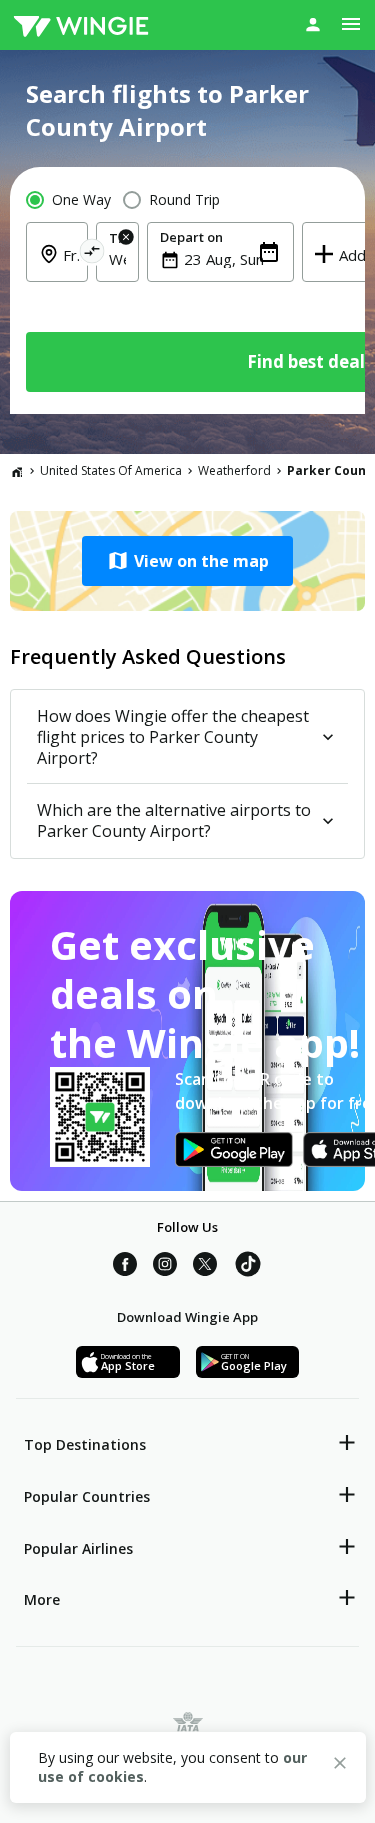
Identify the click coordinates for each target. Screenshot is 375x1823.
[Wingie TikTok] (248, 1267)
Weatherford (234, 470)
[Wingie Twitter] (205, 1267)
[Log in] (313, 24)
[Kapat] (340, 1766)
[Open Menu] (351, 24)
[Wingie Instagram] (165, 1267)
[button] (187, 561)
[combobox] (117, 259)
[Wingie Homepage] (81, 25)
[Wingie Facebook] (125, 1267)
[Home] (17, 471)
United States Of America (111, 470)
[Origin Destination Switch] (92, 254)
